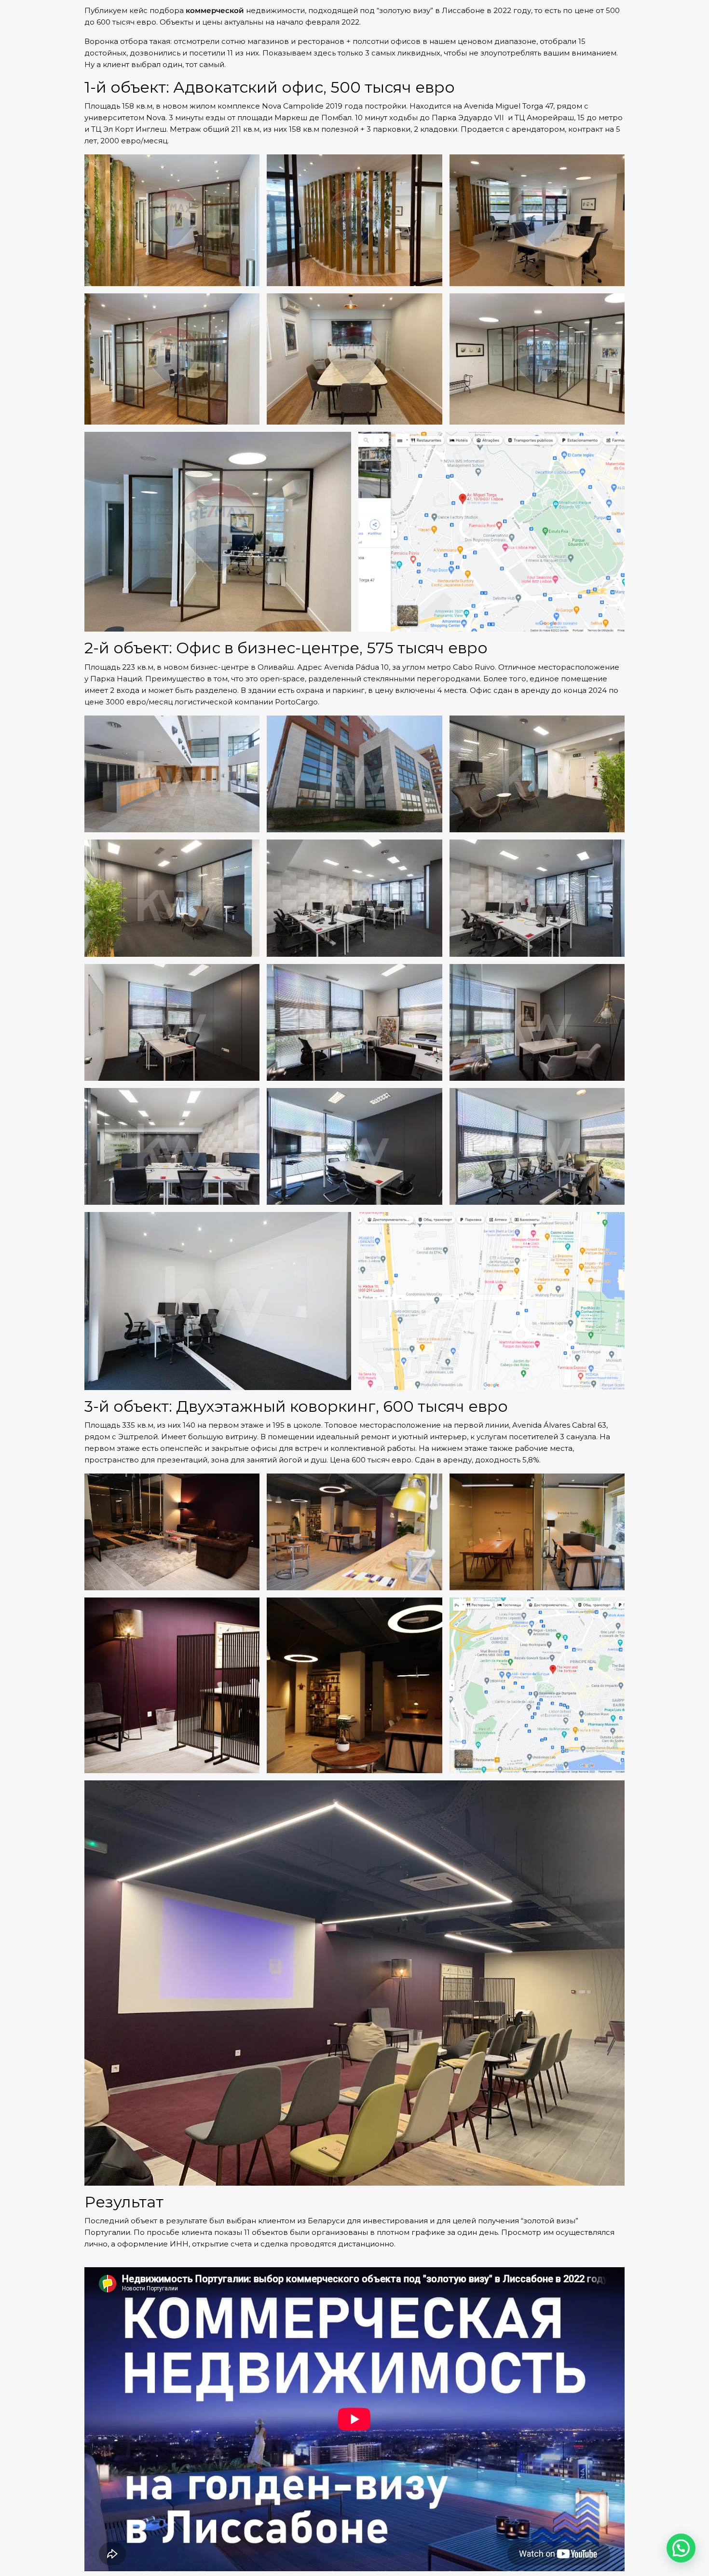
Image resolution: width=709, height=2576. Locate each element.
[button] (681, 2548)
